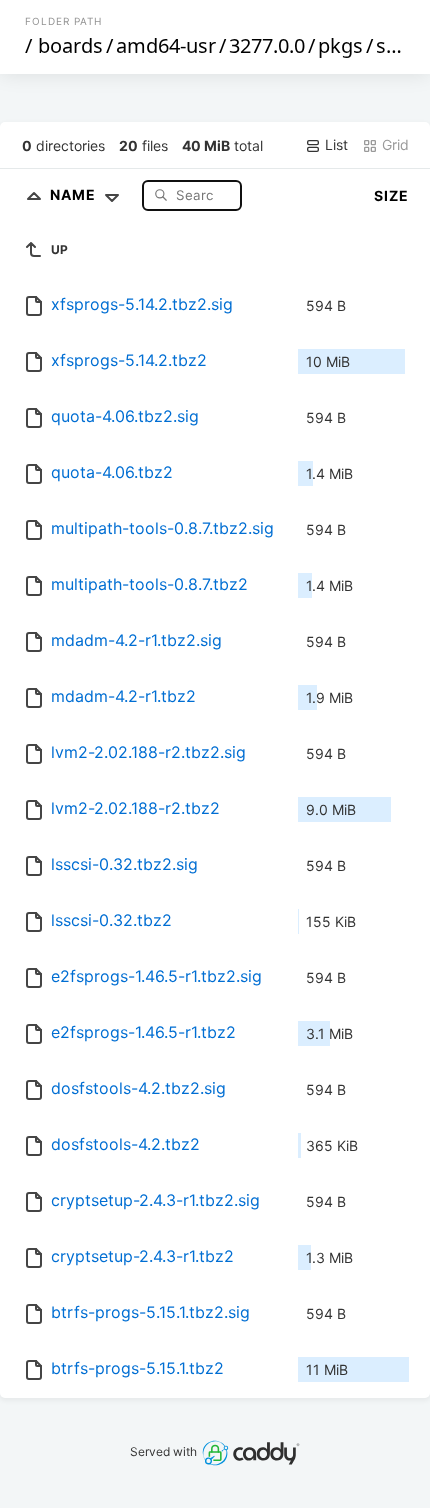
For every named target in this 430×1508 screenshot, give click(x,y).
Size (391, 195)
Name (75, 194)
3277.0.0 (267, 45)
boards (70, 45)
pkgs (340, 45)
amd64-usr (166, 45)
